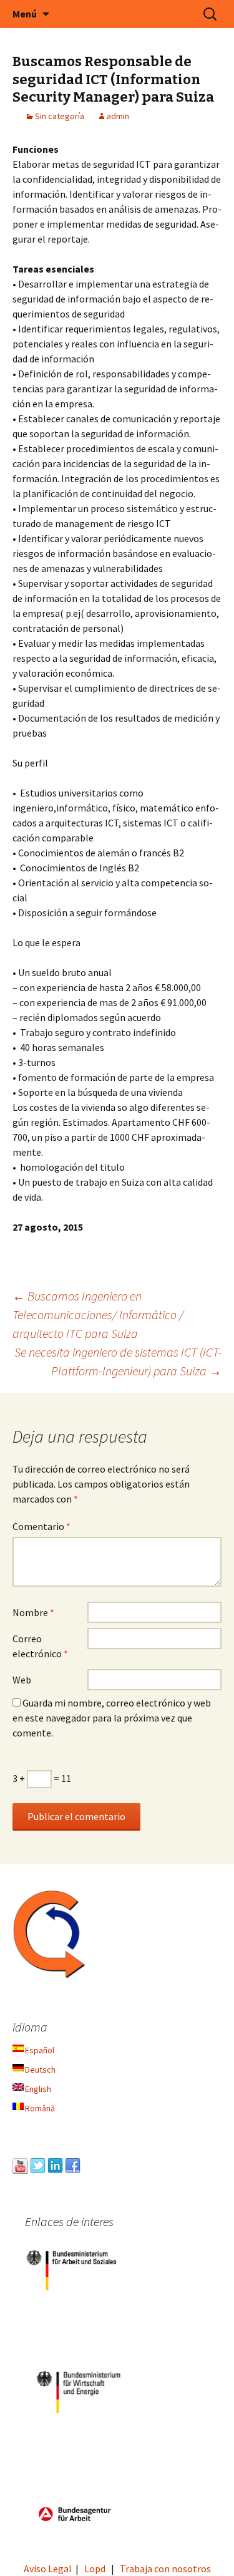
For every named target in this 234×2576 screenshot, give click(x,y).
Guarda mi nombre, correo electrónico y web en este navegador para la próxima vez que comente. (112, 1718)
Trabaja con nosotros (165, 2569)
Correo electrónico (40, 1646)
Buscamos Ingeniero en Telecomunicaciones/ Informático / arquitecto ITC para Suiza (98, 1315)
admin (118, 116)
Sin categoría (60, 116)
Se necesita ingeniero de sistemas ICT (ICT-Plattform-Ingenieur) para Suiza (118, 1361)
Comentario (41, 1526)
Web (22, 1680)
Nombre (33, 1612)
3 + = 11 (42, 1778)
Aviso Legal (48, 2569)
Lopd (95, 2569)
